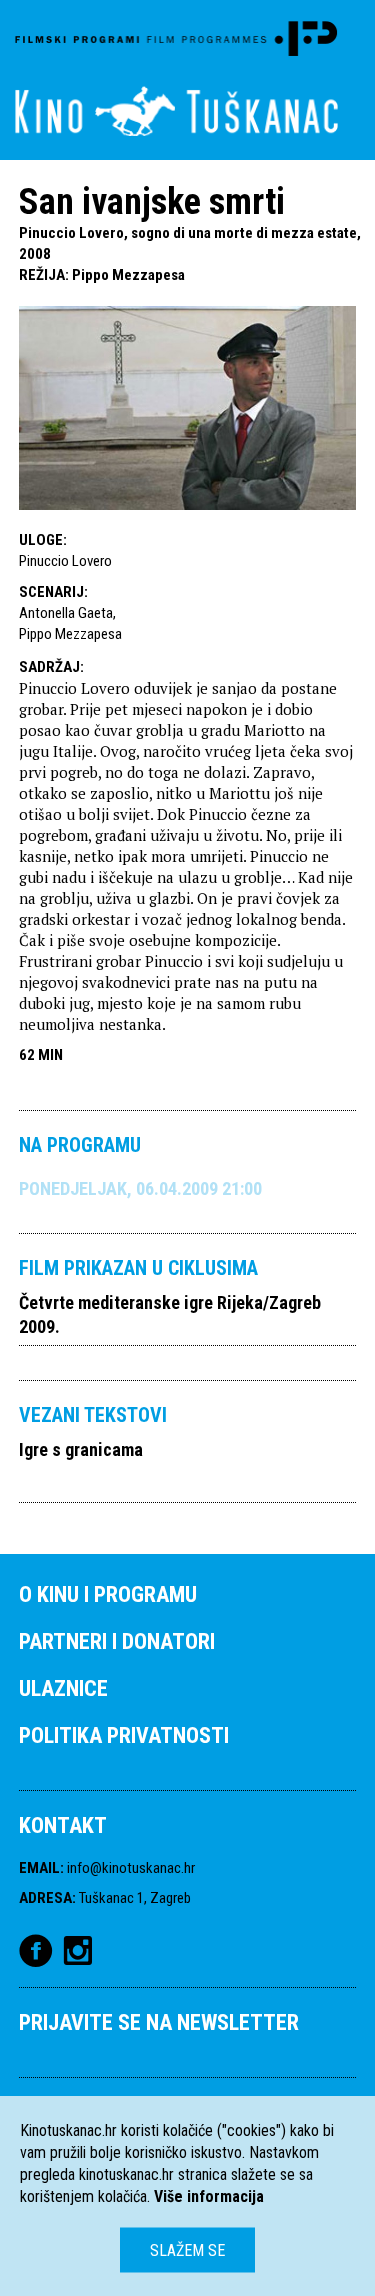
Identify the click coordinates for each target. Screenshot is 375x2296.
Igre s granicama (81, 1449)
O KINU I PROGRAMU (108, 1594)
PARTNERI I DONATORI (117, 1641)
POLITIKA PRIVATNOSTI (124, 1735)
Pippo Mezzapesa (128, 275)
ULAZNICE (63, 1688)
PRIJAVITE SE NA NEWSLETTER (159, 2022)
